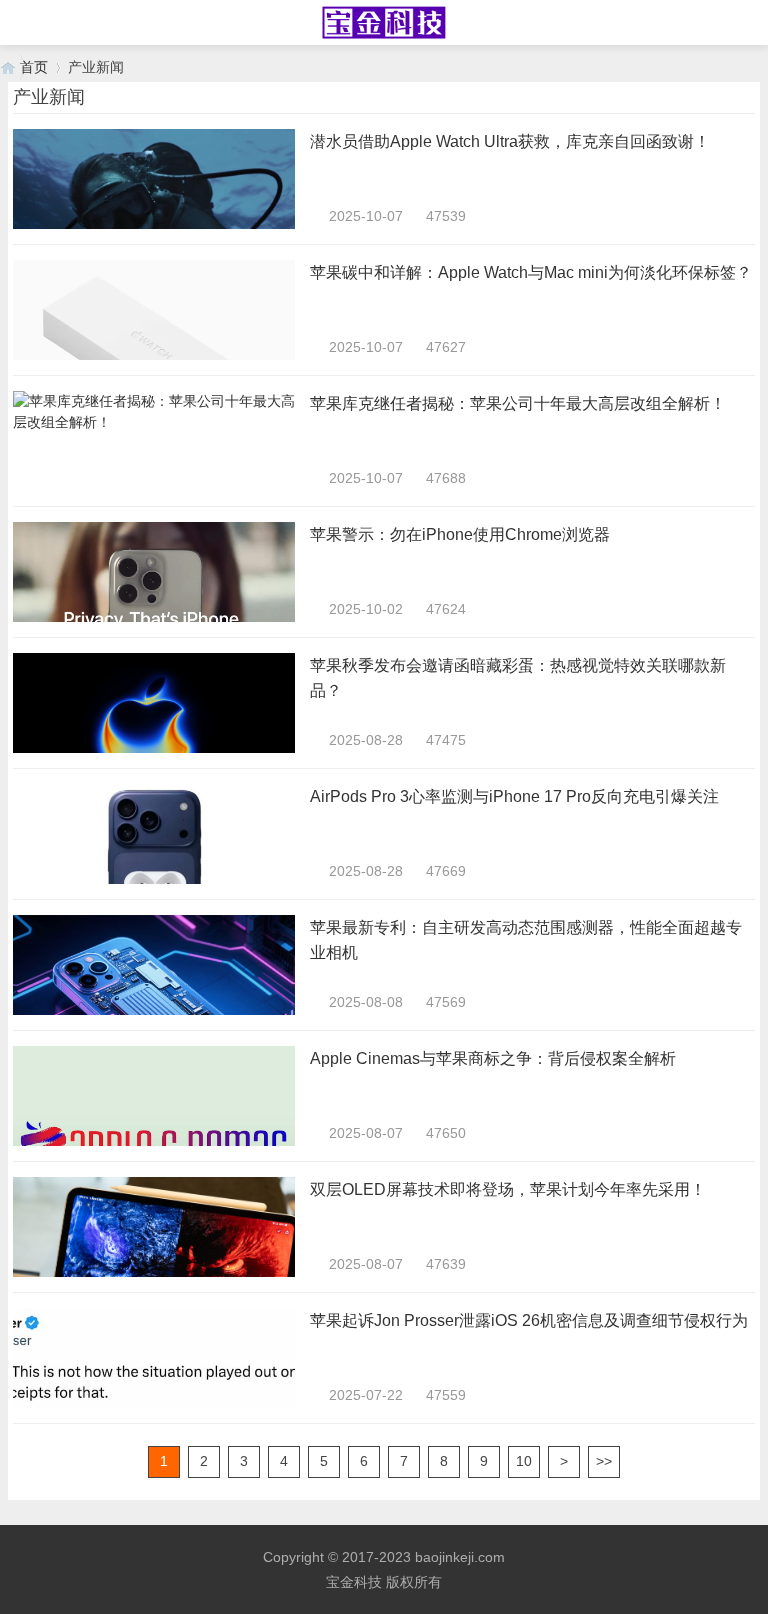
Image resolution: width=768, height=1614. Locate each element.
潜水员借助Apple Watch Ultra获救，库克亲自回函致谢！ (510, 141)
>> (604, 1461)
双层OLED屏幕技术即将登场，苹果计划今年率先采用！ (508, 1189)
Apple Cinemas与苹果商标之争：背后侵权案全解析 (493, 1058)
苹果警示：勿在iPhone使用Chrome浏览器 (460, 534)
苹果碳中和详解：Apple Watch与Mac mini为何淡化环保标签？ (531, 272)
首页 (34, 67)
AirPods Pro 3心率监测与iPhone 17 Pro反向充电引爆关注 (514, 796)
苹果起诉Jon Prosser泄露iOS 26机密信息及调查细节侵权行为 (529, 1320)
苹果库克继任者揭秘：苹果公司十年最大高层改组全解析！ (518, 403)
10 (524, 1461)
